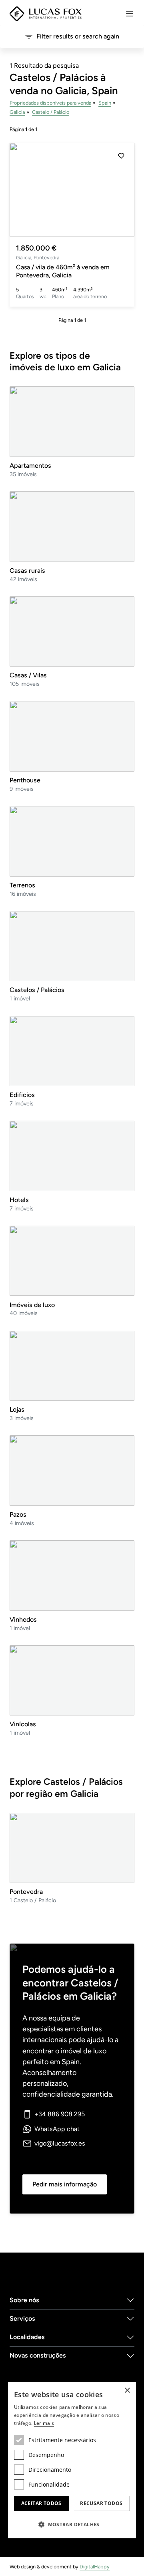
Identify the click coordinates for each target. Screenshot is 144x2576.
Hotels (19, 1200)
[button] (121, 190)
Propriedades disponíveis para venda (50, 103)
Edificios (22, 1095)
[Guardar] (121, 156)
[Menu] (130, 14)
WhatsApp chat (57, 2129)
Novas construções (38, 2355)
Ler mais (44, 2423)
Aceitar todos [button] (41, 2503)
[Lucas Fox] (46, 14)
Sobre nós (24, 2300)
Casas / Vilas (28, 675)
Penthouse (25, 780)
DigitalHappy (95, 2567)
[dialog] (72, 2460)
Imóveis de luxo (32, 1305)
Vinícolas (23, 1724)
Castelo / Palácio (51, 112)
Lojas (17, 1409)
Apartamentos (30, 466)
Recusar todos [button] (101, 2503)
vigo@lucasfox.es (60, 2143)
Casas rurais (27, 571)
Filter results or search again (78, 36)
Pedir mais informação (65, 2184)
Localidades (27, 2337)
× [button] (127, 2391)
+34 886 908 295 (60, 2114)
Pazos (18, 1514)
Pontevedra (26, 1892)
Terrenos (22, 885)
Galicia (17, 112)
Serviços (22, 2318)
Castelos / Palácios (37, 990)
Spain (105, 103)
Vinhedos (23, 1619)
